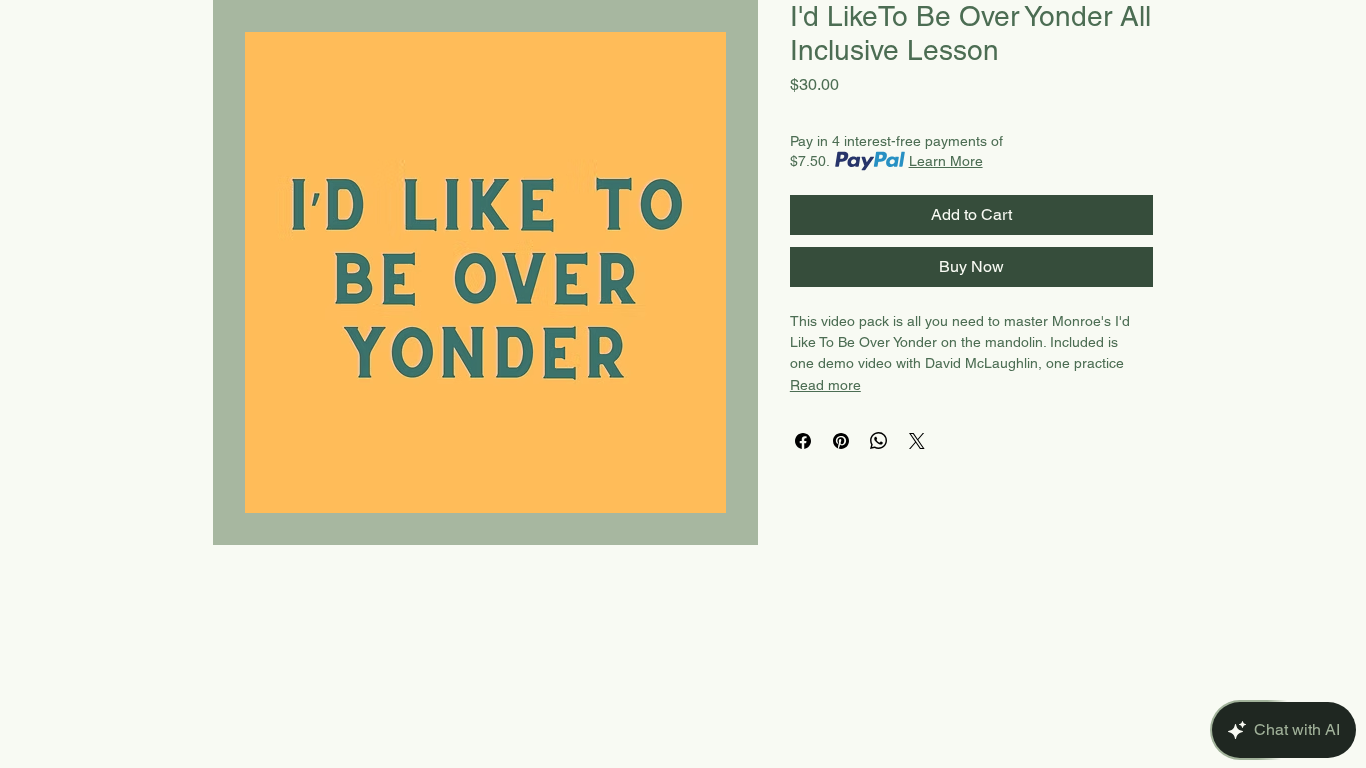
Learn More (946, 161)
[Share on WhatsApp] (879, 441)
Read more (825, 385)
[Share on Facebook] (803, 441)
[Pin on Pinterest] (841, 441)
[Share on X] (917, 441)
